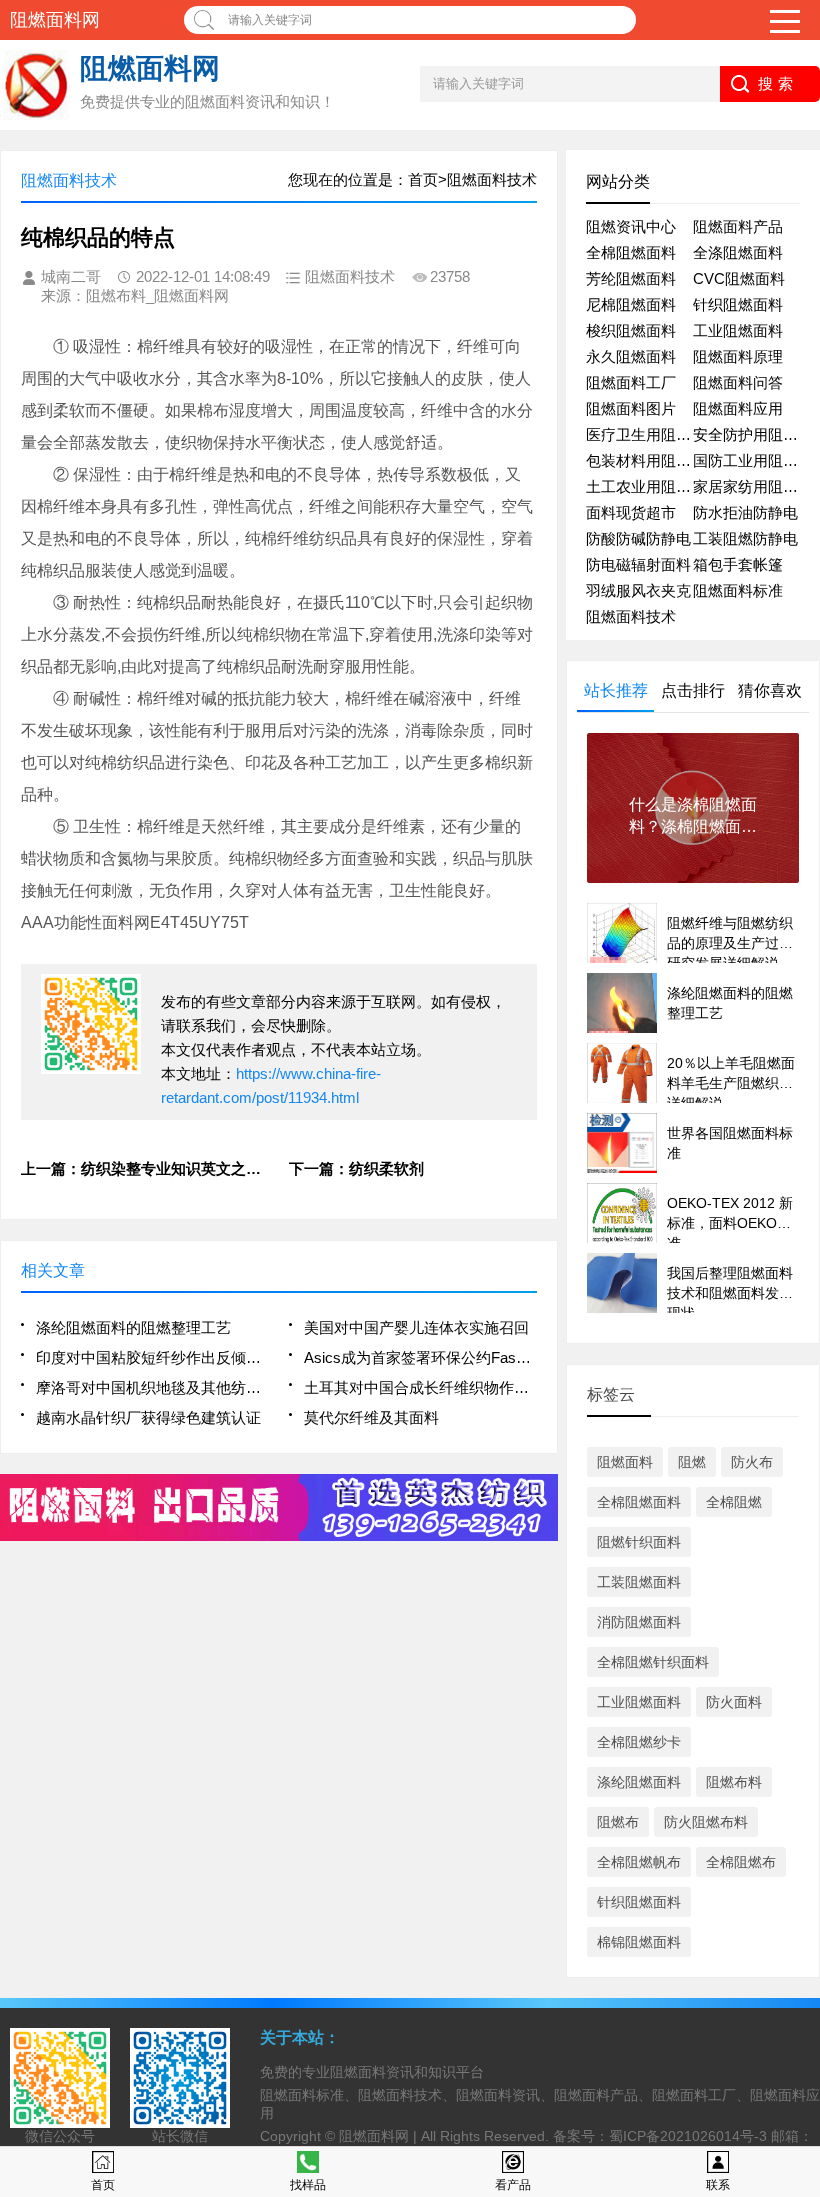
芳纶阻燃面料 (631, 278)
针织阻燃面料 (738, 304)
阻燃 (692, 1462)
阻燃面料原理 (738, 356)
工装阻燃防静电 (745, 538)
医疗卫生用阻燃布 (646, 434)
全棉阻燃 (734, 1502)
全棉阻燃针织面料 (653, 1662)
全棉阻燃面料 (631, 252)
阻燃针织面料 (639, 1542)
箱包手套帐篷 (738, 564)
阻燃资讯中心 (631, 226)
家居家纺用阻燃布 (753, 486)
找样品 (308, 2185)
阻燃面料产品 (738, 226)
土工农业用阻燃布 (646, 486)
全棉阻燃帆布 (639, 1862)
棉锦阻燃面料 (639, 1942)
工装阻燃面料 (639, 1582)
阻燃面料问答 (738, 382)
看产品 (513, 2185)
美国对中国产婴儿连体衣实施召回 (416, 1327)
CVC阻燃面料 (739, 278)
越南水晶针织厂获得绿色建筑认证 (148, 1417)
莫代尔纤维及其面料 (371, 1417)
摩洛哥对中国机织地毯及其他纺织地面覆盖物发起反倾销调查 (152, 1387)
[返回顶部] (799, 1956)
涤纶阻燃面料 (639, 1782)
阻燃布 (618, 1822)
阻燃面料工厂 (631, 382)
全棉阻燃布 (741, 1862)
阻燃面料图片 (631, 408)
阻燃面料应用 (738, 408)
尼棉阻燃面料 (631, 304)
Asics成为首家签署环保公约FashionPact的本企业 (420, 1357)
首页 (103, 2185)
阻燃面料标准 (738, 590)
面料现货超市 (631, 512)
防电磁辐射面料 (638, 564)
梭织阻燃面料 (631, 330)
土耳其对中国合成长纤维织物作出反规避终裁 (420, 1387)
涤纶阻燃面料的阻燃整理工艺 (133, 1327)
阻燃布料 (734, 1782)
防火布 (752, 1462)
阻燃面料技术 (631, 616)
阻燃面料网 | (380, 2136)
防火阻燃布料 (706, 1822)
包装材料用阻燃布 (646, 460)
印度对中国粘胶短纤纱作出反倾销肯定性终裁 (152, 1357)
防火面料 (734, 1702)
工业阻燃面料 (738, 330)
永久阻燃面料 (631, 356)
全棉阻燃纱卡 (639, 1742)
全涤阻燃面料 (738, 252)
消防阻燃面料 (639, 1622)
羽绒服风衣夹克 (638, 590)
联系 (718, 2185)
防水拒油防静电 (745, 512)
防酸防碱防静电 (638, 538)
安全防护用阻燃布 (753, 434)
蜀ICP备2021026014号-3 (688, 2136)
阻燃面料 (625, 1462)
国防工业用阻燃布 (753, 460)
